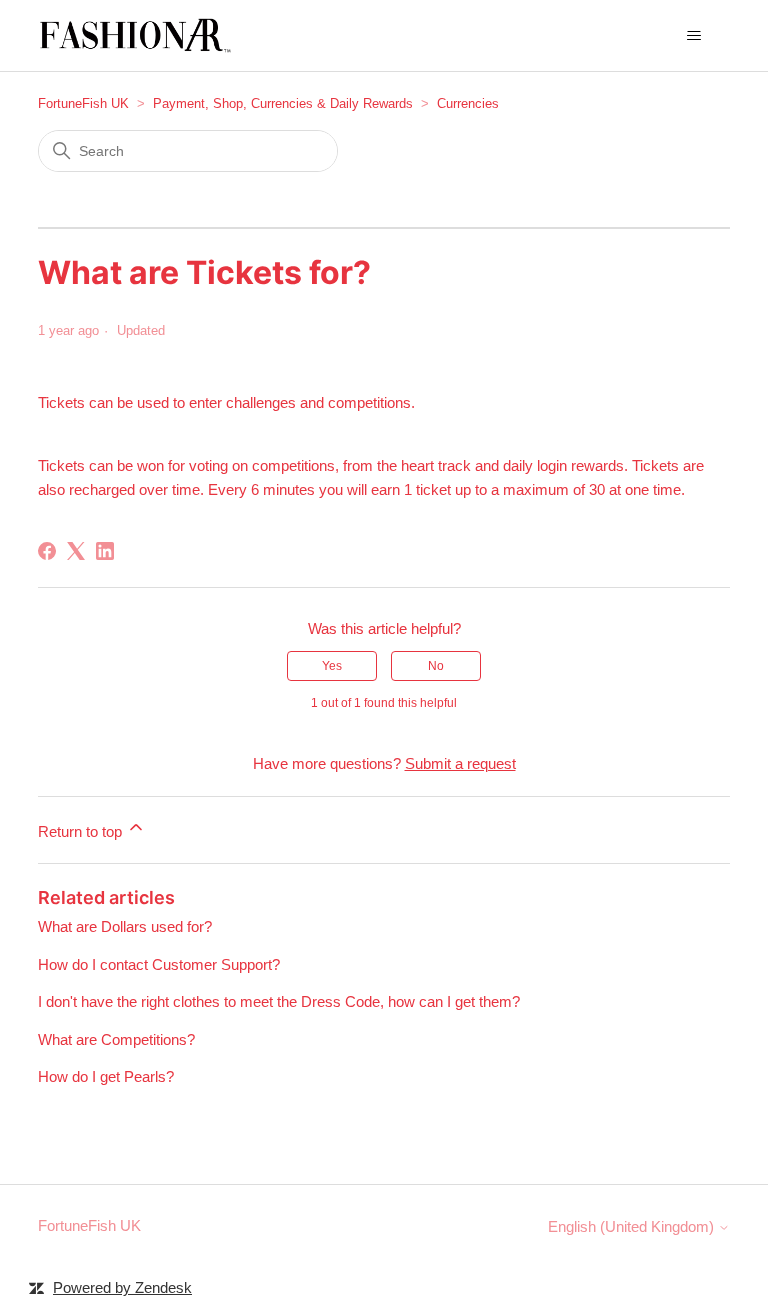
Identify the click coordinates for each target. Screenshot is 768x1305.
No (436, 666)
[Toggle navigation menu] (694, 36)
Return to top (82, 831)
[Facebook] (47, 551)
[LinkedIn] (105, 551)
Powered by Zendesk (122, 1287)
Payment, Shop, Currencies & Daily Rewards (283, 103)
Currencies (468, 103)
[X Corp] (76, 551)
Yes (332, 666)
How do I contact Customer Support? (159, 964)
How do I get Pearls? (106, 1076)
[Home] (137, 35)
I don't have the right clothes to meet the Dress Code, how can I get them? (279, 1001)
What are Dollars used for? (125, 926)
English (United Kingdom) (633, 1226)
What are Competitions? (116, 1039)
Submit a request (460, 763)
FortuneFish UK (83, 103)
